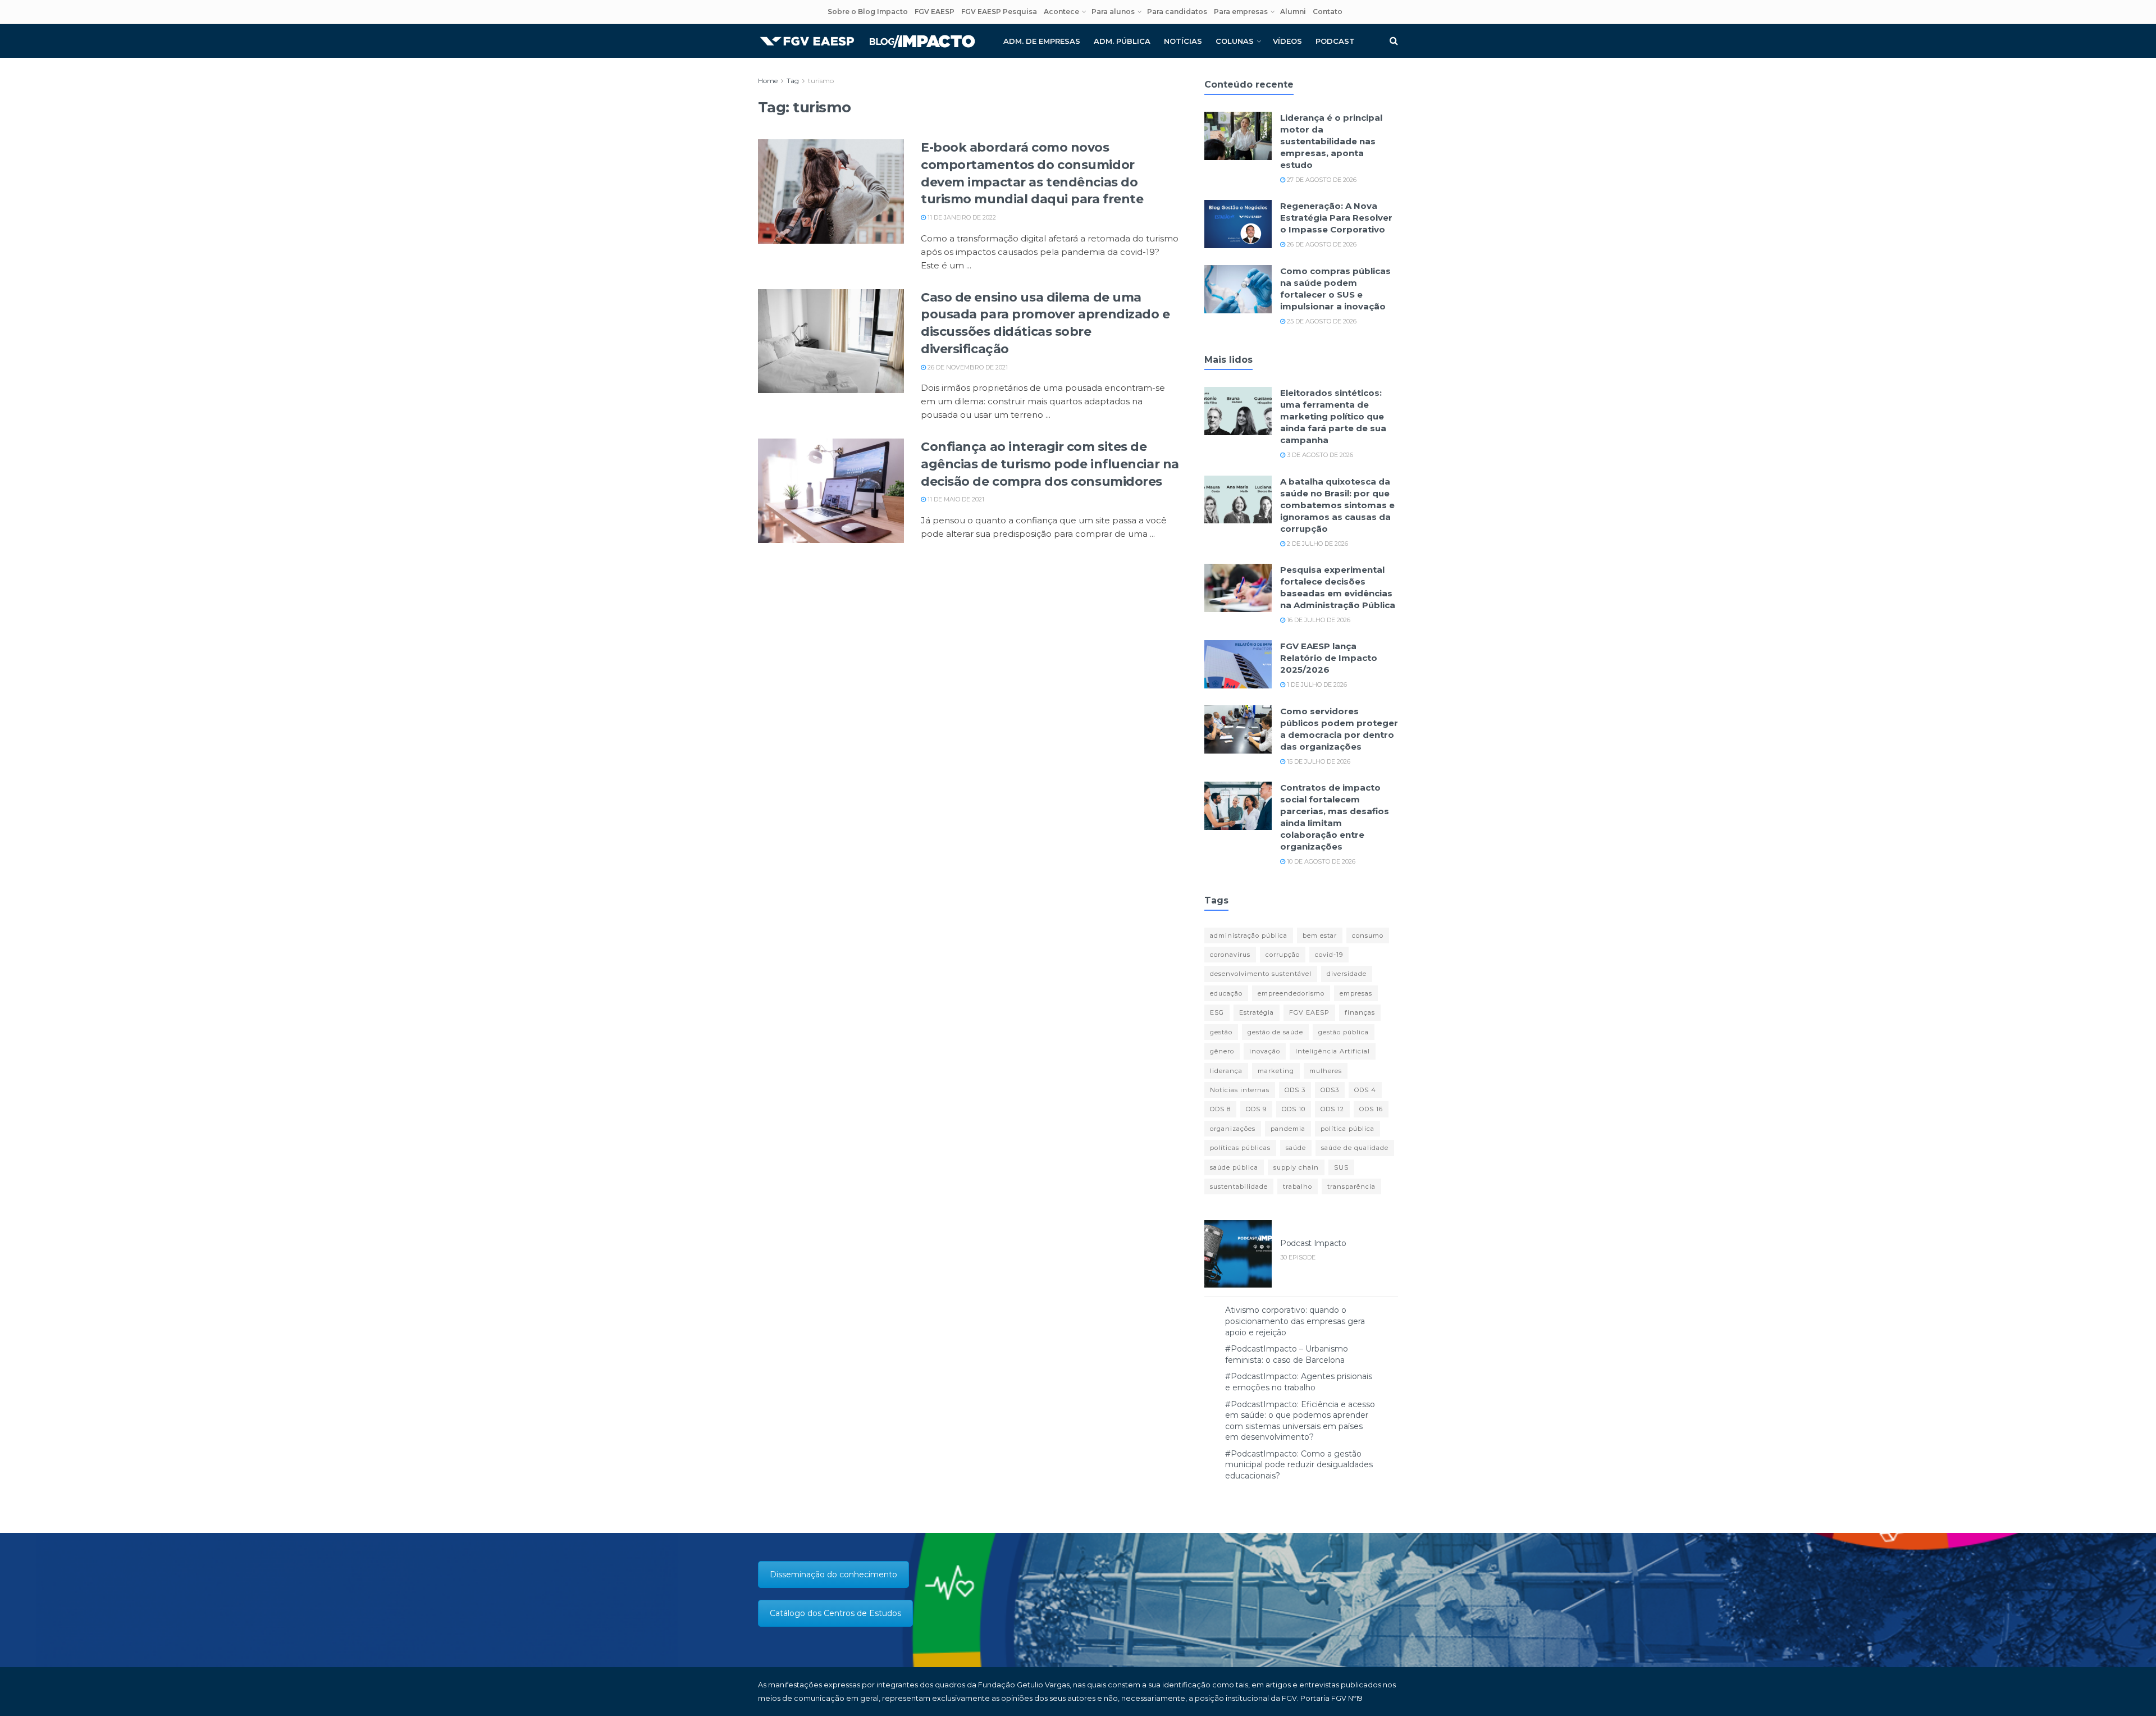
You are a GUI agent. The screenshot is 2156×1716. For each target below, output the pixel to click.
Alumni (1293, 12)
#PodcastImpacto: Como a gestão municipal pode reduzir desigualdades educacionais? (1299, 1465)
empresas (1356, 993)
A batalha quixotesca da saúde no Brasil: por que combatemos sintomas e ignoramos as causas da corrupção (1337, 505)
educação (1226, 993)
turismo (821, 81)
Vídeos (1287, 41)
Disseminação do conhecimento (833, 1574)
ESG (1217, 1012)
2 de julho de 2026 (1317, 544)
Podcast (1335, 41)
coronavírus (1230, 955)
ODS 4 (1365, 1090)
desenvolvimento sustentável (1261, 974)
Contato (1328, 12)
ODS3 (1330, 1090)
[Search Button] (1394, 41)
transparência (1351, 1186)
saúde (1296, 1148)
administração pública (1249, 935)
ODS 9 (1256, 1109)
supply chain (1296, 1167)
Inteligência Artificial (1333, 1051)
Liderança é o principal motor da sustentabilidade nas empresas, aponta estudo (1331, 141)
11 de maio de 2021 (955, 499)
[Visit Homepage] (867, 41)
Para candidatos (1177, 12)
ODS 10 (1294, 1109)
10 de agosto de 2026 (1320, 861)
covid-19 (1329, 955)
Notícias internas (1240, 1090)
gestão (1221, 1032)
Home (768, 81)
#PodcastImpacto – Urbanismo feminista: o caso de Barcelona (1287, 1354)
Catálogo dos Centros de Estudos (835, 1613)
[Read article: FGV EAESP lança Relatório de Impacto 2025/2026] (1238, 664)
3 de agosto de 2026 (1319, 455)
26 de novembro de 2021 (967, 367)
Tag (793, 81)
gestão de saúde (1275, 1032)
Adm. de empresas (1042, 41)
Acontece (1061, 12)
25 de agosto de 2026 (1321, 321)
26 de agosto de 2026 (1321, 244)
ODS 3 (1295, 1090)
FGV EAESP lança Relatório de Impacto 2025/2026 (1329, 658)
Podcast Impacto (1313, 1243)
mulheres (1326, 1071)
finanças (1360, 1012)
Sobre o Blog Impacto (868, 12)
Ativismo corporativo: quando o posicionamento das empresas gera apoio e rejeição (1295, 1321)
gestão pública (1344, 1032)
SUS (1341, 1167)
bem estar (1320, 935)
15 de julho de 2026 (1318, 761)
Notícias (1183, 41)
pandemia (1288, 1129)
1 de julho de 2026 (1316, 684)
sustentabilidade (1239, 1186)
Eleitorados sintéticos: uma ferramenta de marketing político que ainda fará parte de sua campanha (1333, 416)
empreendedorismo (1291, 993)
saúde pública (1234, 1167)
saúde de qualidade (1355, 1148)
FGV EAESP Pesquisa (999, 12)
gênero (1222, 1051)
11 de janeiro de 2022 (961, 217)
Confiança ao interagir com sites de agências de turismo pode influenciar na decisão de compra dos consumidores (1050, 464)
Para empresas (1241, 12)
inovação (1265, 1051)
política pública (1347, 1129)
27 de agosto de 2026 (1321, 180)
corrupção (1283, 955)
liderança (1226, 1071)
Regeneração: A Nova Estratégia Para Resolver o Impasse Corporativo (1336, 218)
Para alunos (1113, 12)
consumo (1368, 935)
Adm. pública (1122, 41)
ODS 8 (1220, 1109)
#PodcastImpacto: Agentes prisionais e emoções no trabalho (1299, 1382)
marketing (1276, 1071)
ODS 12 (1332, 1109)
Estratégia (1257, 1012)
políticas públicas (1240, 1148)
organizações (1233, 1129)
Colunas (1235, 41)
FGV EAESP (935, 12)
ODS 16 (1371, 1109)
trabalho (1298, 1186)
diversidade (1347, 974)
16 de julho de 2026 (1318, 620)
